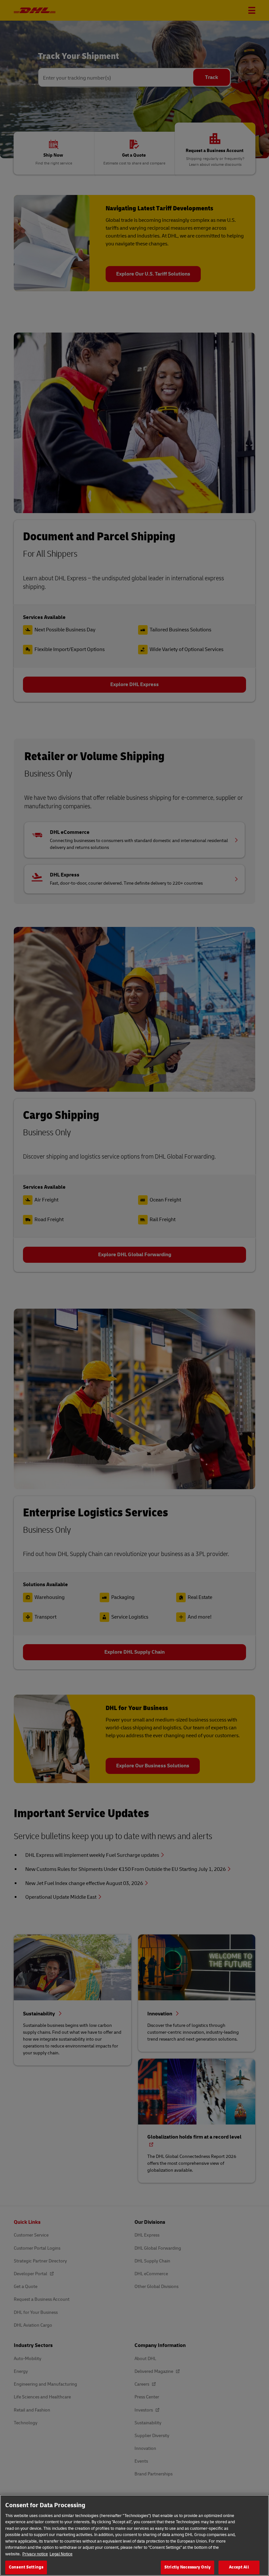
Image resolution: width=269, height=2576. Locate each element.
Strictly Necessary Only (187, 2567)
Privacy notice (35, 2554)
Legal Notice (61, 2554)
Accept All (239, 2567)
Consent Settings (26, 2567)
